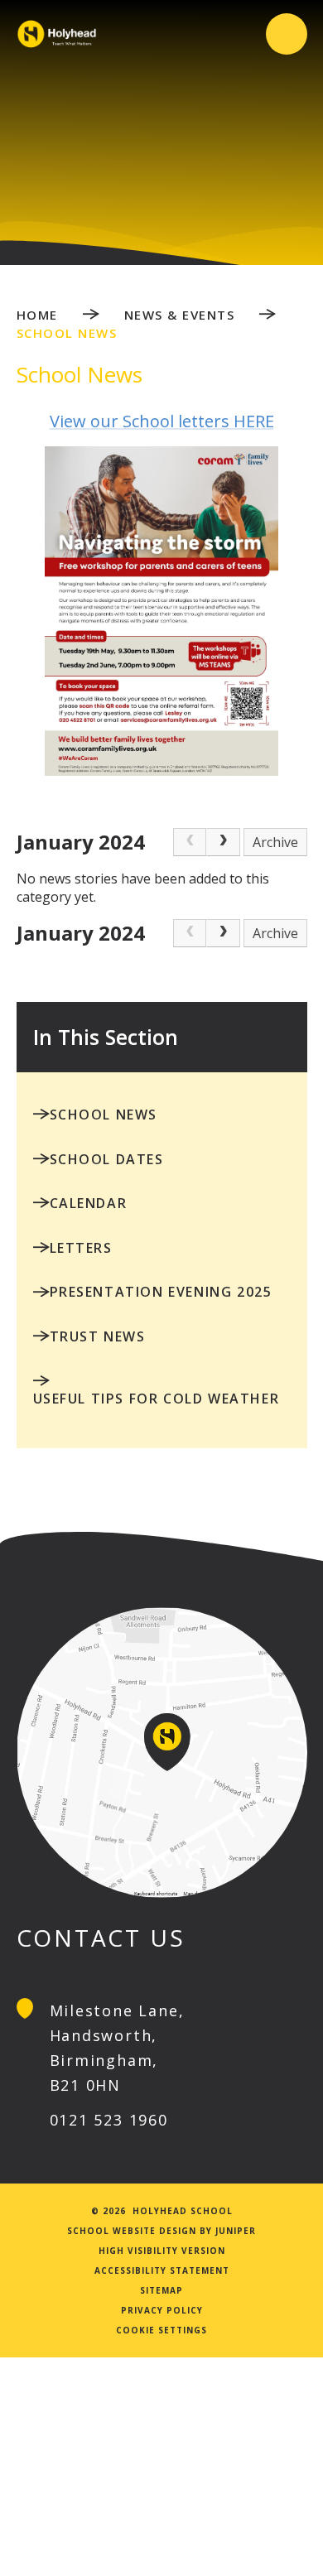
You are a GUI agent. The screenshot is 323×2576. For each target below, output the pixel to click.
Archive (275, 842)
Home (37, 315)
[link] (190, 842)
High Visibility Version (162, 2251)
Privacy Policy (162, 2310)
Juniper (236, 2231)
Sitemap (161, 2290)
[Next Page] (223, 842)
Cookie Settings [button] (161, 2330)
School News (67, 333)
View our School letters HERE (162, 421)
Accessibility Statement (162, 2270)
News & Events (180, 315)
